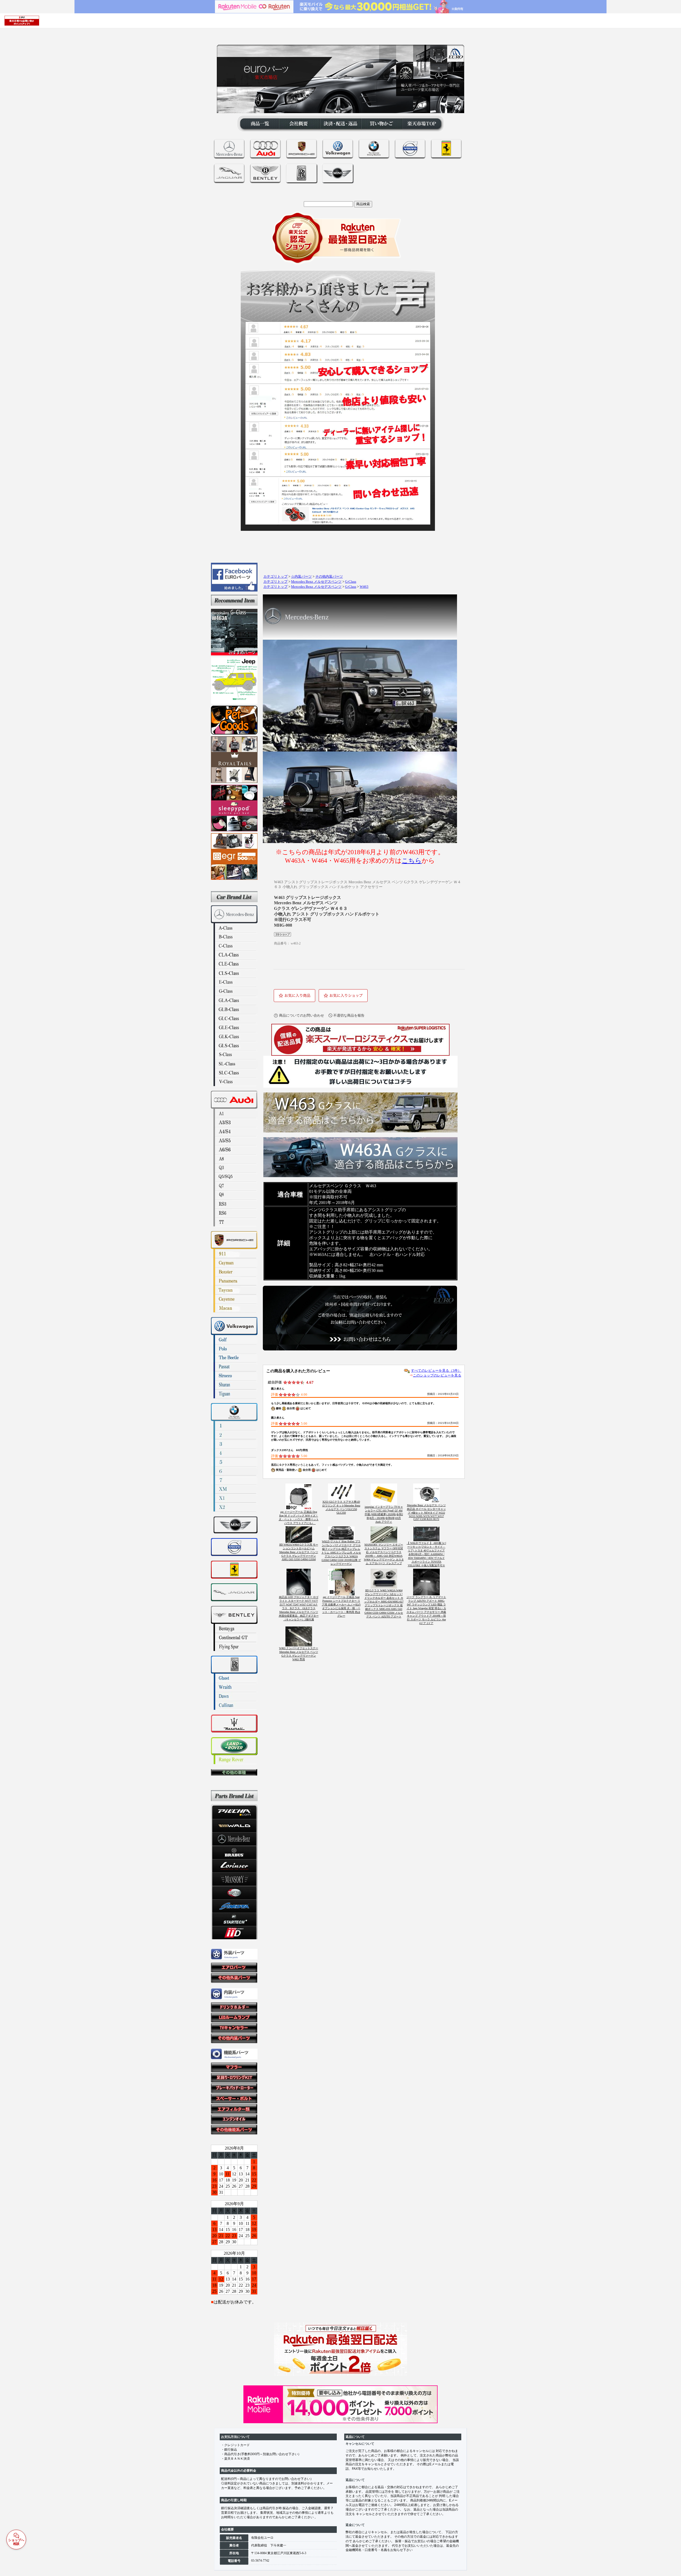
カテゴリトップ (275, 577)
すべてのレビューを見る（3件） (436, 1371)
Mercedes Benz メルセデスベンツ (316, 582)
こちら (412, 861)
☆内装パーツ (301, 577)
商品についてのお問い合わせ (302, 1015)
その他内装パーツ (329, 577)
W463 (364, 587)
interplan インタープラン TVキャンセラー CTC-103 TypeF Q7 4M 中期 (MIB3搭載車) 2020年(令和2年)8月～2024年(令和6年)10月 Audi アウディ (384, 1514)
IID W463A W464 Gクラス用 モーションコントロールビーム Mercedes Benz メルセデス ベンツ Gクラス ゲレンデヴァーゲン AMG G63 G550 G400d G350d (299, 1552)
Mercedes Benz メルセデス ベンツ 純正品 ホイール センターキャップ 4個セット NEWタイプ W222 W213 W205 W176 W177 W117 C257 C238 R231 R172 (426, 1512)
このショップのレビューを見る (437, 1375)
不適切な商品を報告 (349, 1015)
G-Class (351, 582)
